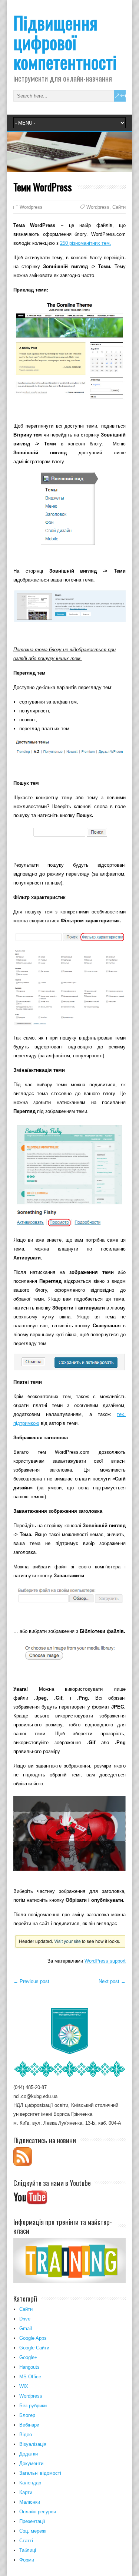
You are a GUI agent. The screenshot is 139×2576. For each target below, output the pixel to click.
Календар (30, 2483)
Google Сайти (34, 2348)
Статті (26, 2541)
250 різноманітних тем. (86, 243)
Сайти (119, 207)
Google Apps (33, 2338)
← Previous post (31, 1981)
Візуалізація (33, 2444)
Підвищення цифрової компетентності (65, 42)
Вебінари (29, 2425)
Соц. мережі (33, 2531)
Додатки (29, 2454)
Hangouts (29, 2367)
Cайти (26, 2309)
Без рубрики (33, 2406)
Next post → (112, 1981)
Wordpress (31, 207)
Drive (25, 2319)
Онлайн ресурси (38, 2512)
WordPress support (105, 1961)
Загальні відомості (40, 2473)
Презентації (32, 2521)
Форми (27, 2560)
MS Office (30, 2377)
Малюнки (30, 2502)
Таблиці (28, 2550)
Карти (26, 2492)
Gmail (26, 2328)
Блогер (27, 2415)
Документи (31, 2463)
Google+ (28, 2357)
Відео (26, 2435)
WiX (24, 2386)
